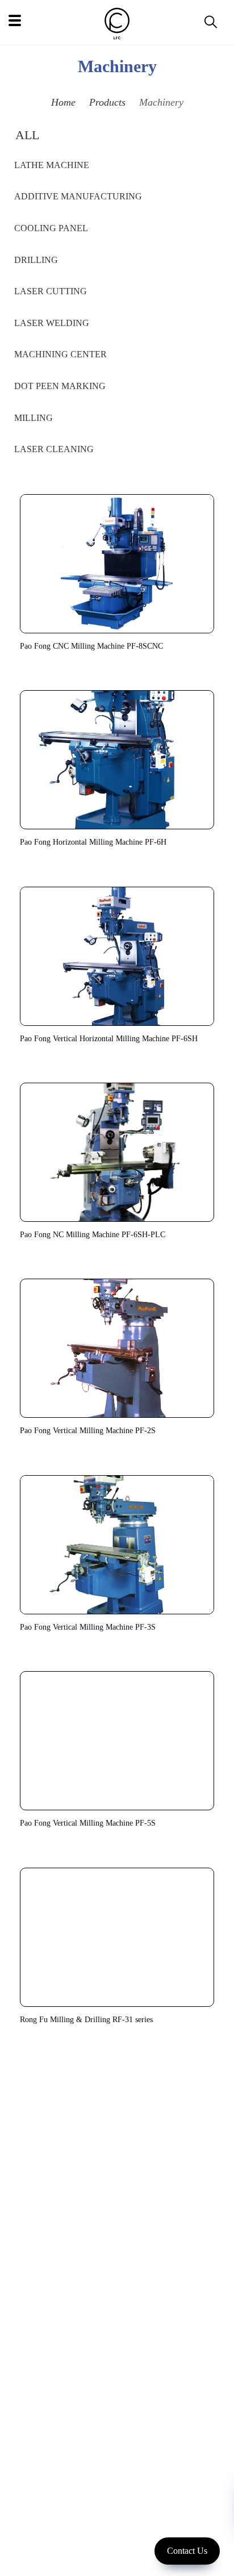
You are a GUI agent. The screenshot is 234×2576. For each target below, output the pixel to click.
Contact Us (187, 2551)
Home (63, 102)
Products (107, 102)
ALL (27, 135)
